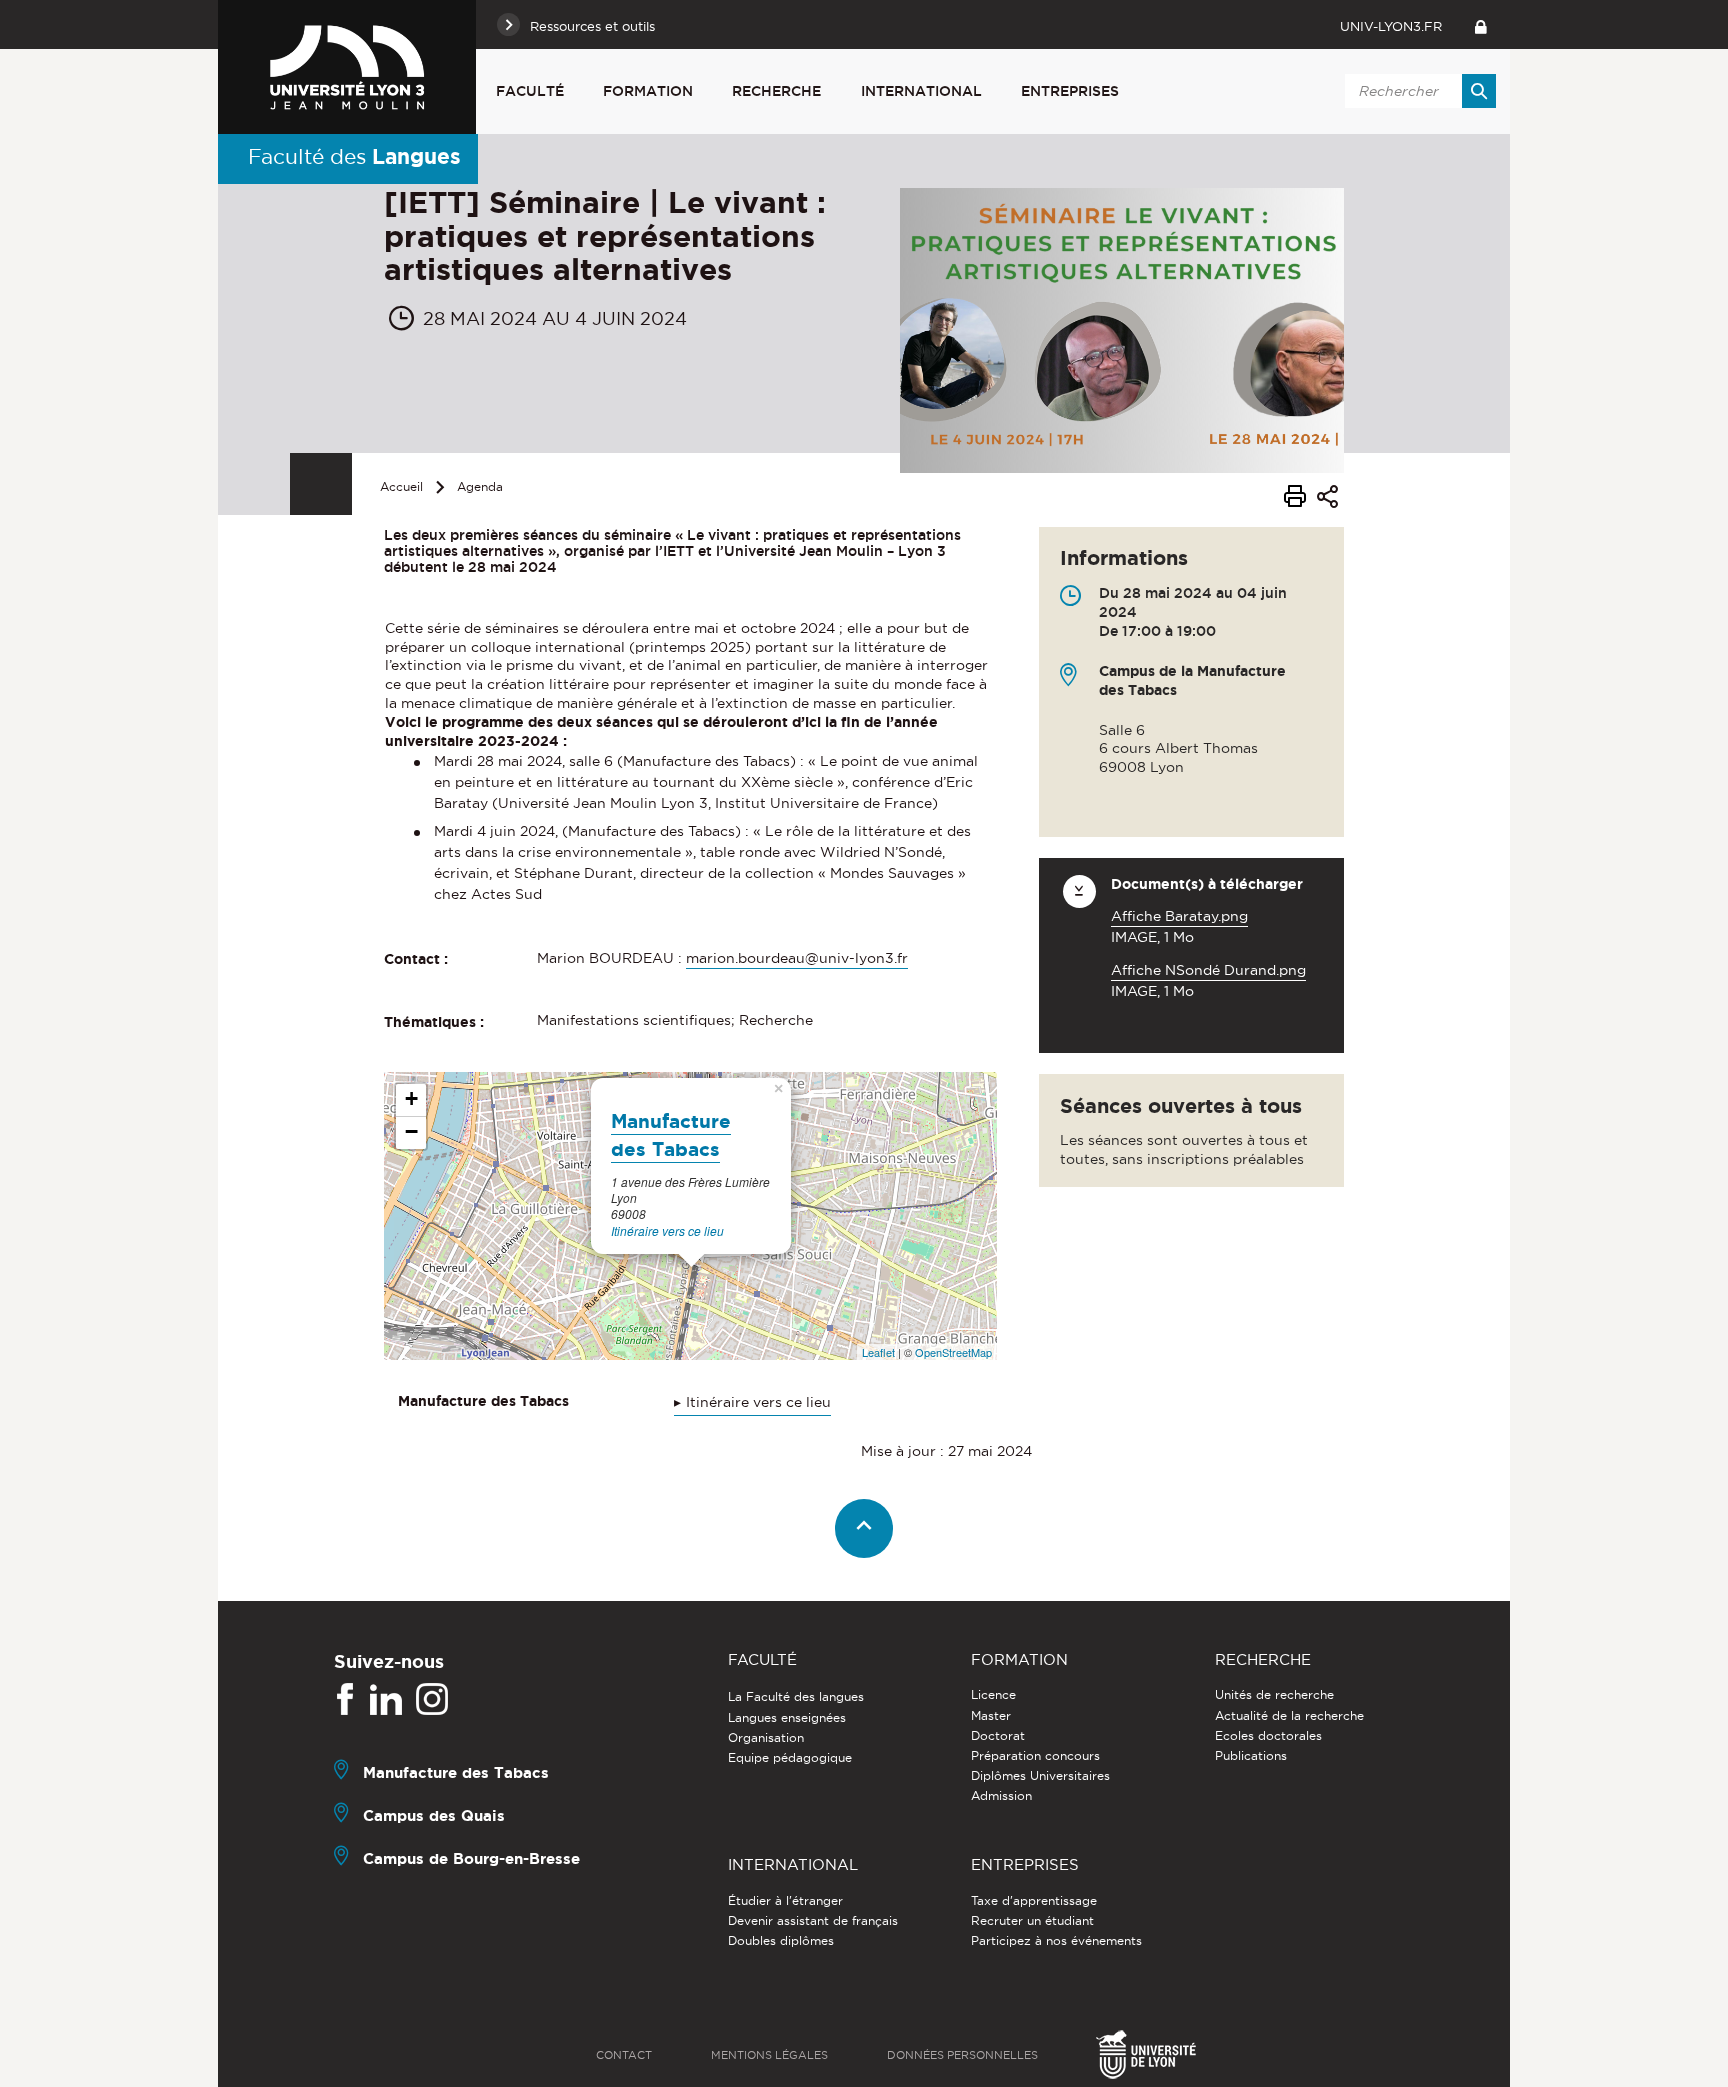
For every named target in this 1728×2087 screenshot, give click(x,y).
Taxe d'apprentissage (1034, 1900)
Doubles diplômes (781, 1940)
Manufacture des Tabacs (456, 1772)
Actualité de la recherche (1289, 1715)
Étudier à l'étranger (785, 1900)
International (921, 91)
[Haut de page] (864, 1528)
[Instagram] (432, 1700)
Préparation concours (1035, 1755)
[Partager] (1327, 499)
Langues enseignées (787, 1717)
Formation (648, 91)
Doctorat (998, 1735)
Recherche (776, 91)
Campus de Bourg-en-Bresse (471, 1858)
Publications (1251, 1755)
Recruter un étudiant (1032, 1920)
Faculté (530, 91)
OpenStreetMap (953, 1352)
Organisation (766, 1737)
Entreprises (1070, 91)
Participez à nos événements (1056, 1940)
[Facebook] (345, 1700)
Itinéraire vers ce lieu (667, 1230)
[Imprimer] (1295, 499)
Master (991, 1715)
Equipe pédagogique (790, 1757)
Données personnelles (962, 2055)
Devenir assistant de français (813, 1920)
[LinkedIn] (386, 1700)
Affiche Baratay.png (1179, 916)
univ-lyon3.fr (1391, 26)
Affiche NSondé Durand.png (1208, 970)
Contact (624, 2055)
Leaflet (878, 1352)
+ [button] (411, 1098)
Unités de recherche (1274, 1694)
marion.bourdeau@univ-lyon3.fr (797, 958)
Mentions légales (769, 2055)
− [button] (411, 1131)
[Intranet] (1480, 24)
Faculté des (354, 156)
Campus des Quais (434, 1815)
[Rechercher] (1479, 91)
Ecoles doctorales (1268, 1735)
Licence (993, 1694)
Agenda (480, 486)
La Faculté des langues (796, 1696)
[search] (1417, 91)
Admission (1001, 1795)
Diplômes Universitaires (1040, 1775)
